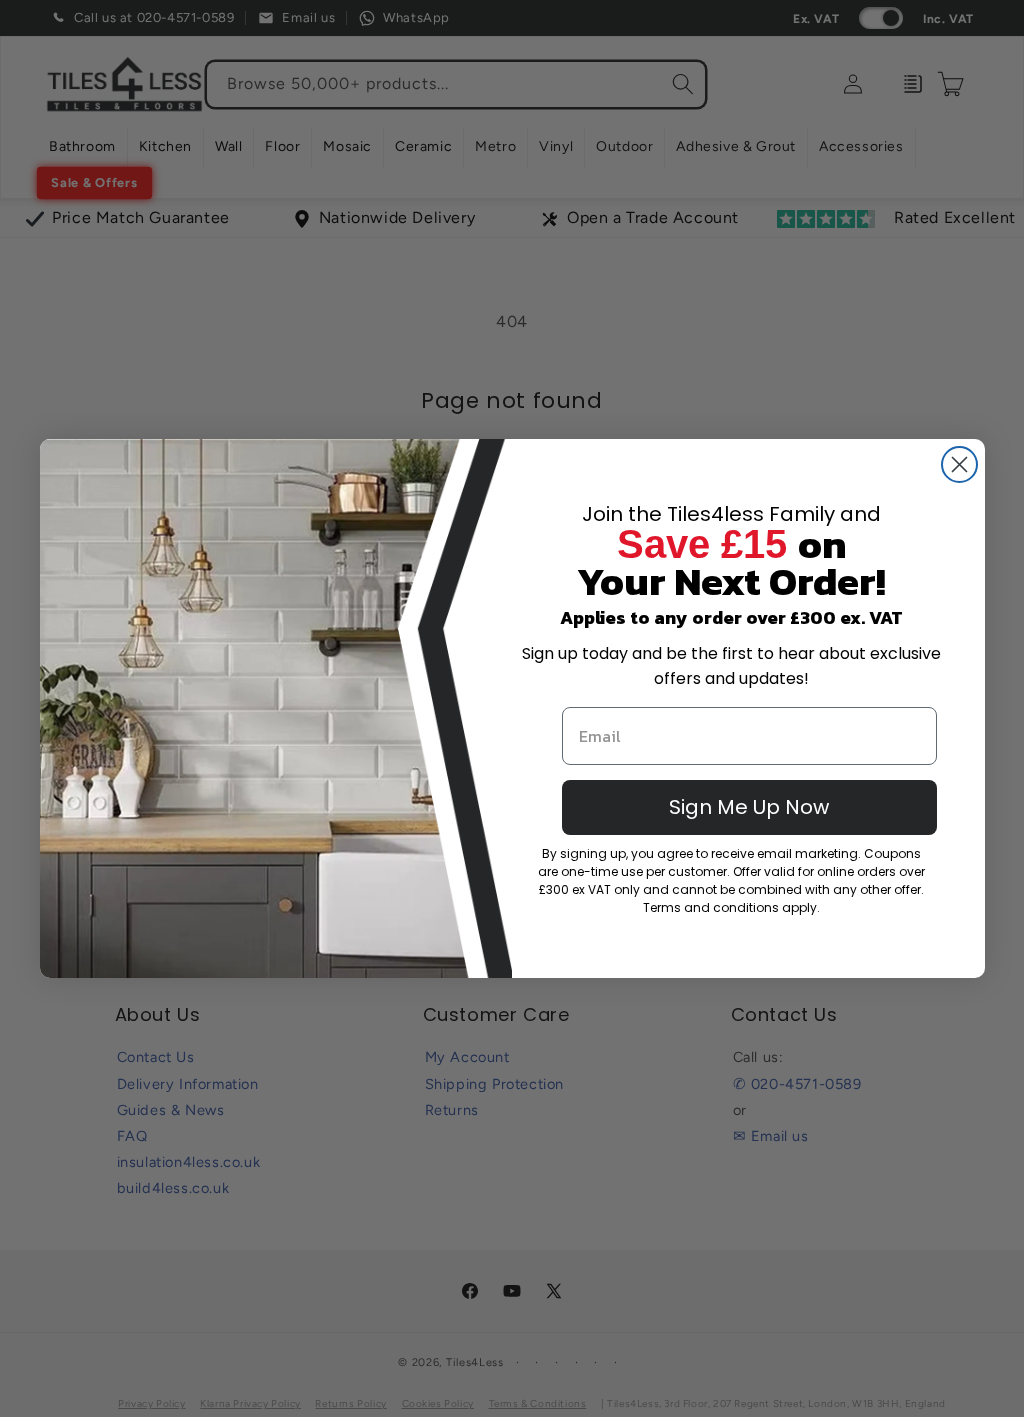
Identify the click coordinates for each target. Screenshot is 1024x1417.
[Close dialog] (959, 464)
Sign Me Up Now (749, 807)
